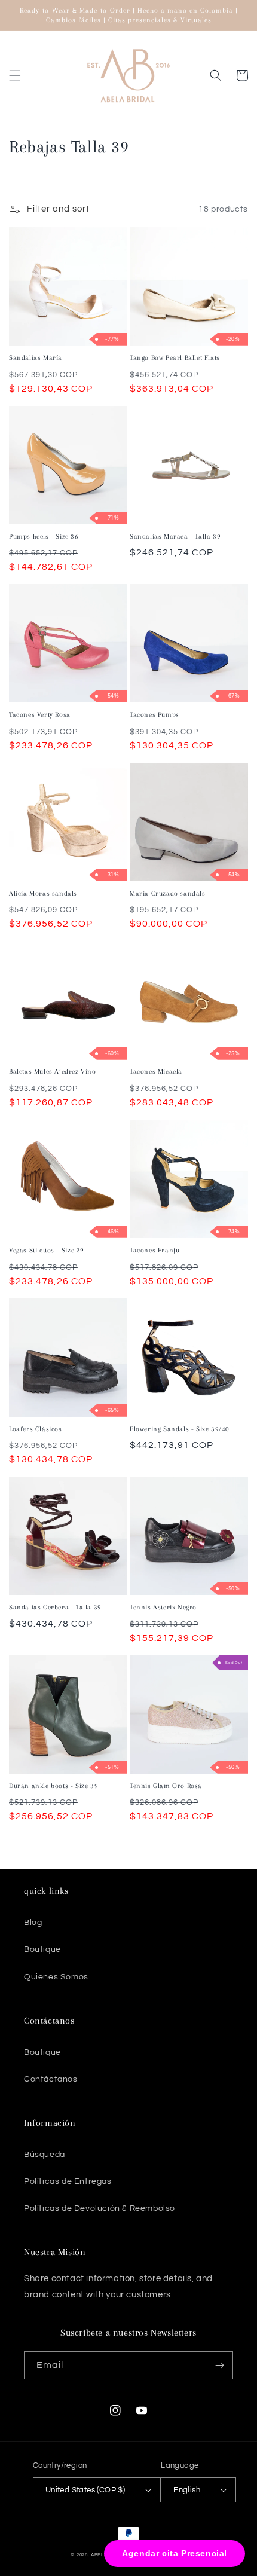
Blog (33, 1923)
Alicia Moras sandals (43, 893)
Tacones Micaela (156, 1072)
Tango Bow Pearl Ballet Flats (175, 358)
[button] (15, 75)
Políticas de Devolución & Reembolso (100, 2208)
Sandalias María (36, 358)
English (187, 2490)
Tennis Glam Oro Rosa (166, 1786)
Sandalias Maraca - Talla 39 (175, 537)
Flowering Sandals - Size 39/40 (180, 1429)
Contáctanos (51, 2079)
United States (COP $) (85, 2490)
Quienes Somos (56, 1977)
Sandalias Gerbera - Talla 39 (55, 1607)
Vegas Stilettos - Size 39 (47, 1250)
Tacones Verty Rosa (40, 715)
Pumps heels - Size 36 (44, 537)
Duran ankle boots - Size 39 (53, 1786)
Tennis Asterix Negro (163, 1607)
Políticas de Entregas (68, 2181)
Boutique (42, 1949)
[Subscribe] (219, 2365)
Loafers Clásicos (36, 1429)
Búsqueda (45, 2155)
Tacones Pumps (154, 715)
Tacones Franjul (156, 1250)
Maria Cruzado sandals (168, 893)
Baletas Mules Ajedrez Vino (53, 1072)
